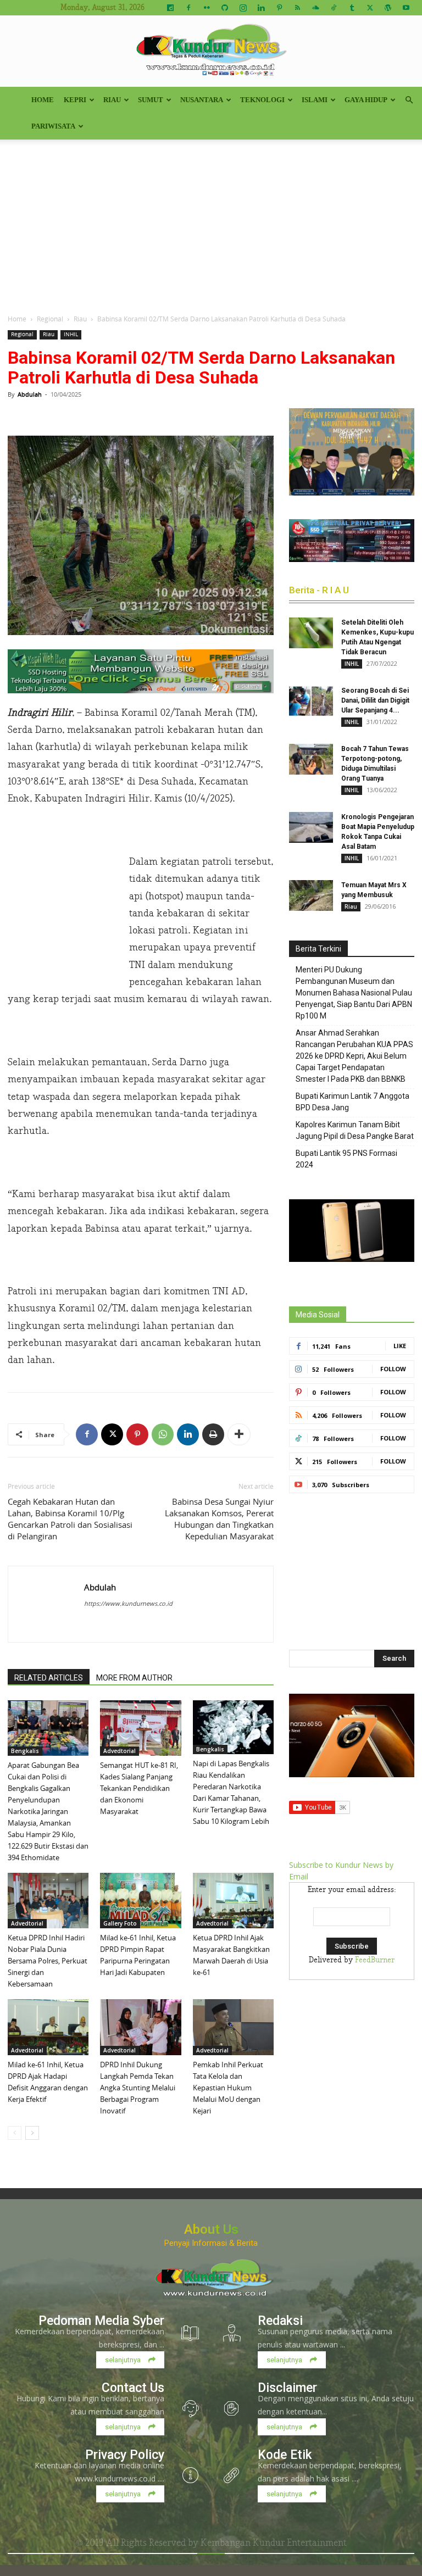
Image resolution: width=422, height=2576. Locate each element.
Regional (50, 319)
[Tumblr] (352, 8)
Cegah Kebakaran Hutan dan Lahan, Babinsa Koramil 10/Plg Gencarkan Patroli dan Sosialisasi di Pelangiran (70, 1519)
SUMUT (151, 100)
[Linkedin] (261, 8)
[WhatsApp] (163, 1434)
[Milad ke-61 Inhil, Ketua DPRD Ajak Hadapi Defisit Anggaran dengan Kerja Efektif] (48, 2027)
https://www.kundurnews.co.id (128, 1603)
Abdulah (30, 394)
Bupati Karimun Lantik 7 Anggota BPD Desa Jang (352, 1102)
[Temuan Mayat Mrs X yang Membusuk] (311, 895)
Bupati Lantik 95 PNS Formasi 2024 (346, 1159)
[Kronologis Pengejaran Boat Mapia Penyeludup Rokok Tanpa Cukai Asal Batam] (311, 827)
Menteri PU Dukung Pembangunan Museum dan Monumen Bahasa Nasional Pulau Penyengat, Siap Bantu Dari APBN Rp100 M (354, 993)
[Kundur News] (211, 52)
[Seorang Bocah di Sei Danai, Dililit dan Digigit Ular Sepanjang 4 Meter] (311, 701)
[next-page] (32, 2133)
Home (43, 100)
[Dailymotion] (170, 8)
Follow (393, 1369)
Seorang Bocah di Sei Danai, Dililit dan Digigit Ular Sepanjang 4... (375, 700)
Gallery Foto (120, 1923)
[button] (409, 100)
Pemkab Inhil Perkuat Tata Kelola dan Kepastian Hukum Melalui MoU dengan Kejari (228, 2088)
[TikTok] (334, 8)
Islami (315, 100)
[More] (239, 1434)
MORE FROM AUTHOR (134, 1678)
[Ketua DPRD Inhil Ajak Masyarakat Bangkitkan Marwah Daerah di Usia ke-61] (233, 1901)
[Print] (213, 1434)
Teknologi (262, 100)
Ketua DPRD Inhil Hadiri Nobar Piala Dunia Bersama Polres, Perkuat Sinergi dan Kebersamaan (48, 1961)
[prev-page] (15, 2133)
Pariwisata (53, 126)
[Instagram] (243, 8)
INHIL (71, 334)
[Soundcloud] (315, 8)
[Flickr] (207, 8)
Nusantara (202, 100)
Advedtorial (120, 1751)
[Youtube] (406, 8)
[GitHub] (225, 8)
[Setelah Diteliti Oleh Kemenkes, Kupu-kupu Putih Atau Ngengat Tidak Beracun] (311, 633)
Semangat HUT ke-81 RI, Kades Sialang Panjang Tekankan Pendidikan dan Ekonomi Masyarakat (139, 1788)
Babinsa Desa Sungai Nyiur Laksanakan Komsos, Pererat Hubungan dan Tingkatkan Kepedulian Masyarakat (219, 1519)
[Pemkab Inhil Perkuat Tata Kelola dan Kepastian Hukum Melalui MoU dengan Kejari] (233, 2027)
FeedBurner (375, 1960)
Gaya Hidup (366, 100)
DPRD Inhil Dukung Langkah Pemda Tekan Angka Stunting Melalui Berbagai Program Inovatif (138, 2088)
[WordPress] (388, 8)
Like (400, 1346)
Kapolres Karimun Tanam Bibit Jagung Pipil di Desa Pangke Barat (355, 1130)
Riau (112, 100)
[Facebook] (188, 8)
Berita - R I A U (319, 590)
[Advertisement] (211, 222)
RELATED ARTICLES (49, 1678)
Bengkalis (25, 1751)
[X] (370, 8)
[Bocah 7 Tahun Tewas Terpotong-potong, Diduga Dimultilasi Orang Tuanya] (311, 759)
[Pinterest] (279, 8)
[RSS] (297, 8)
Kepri (75, 100)
